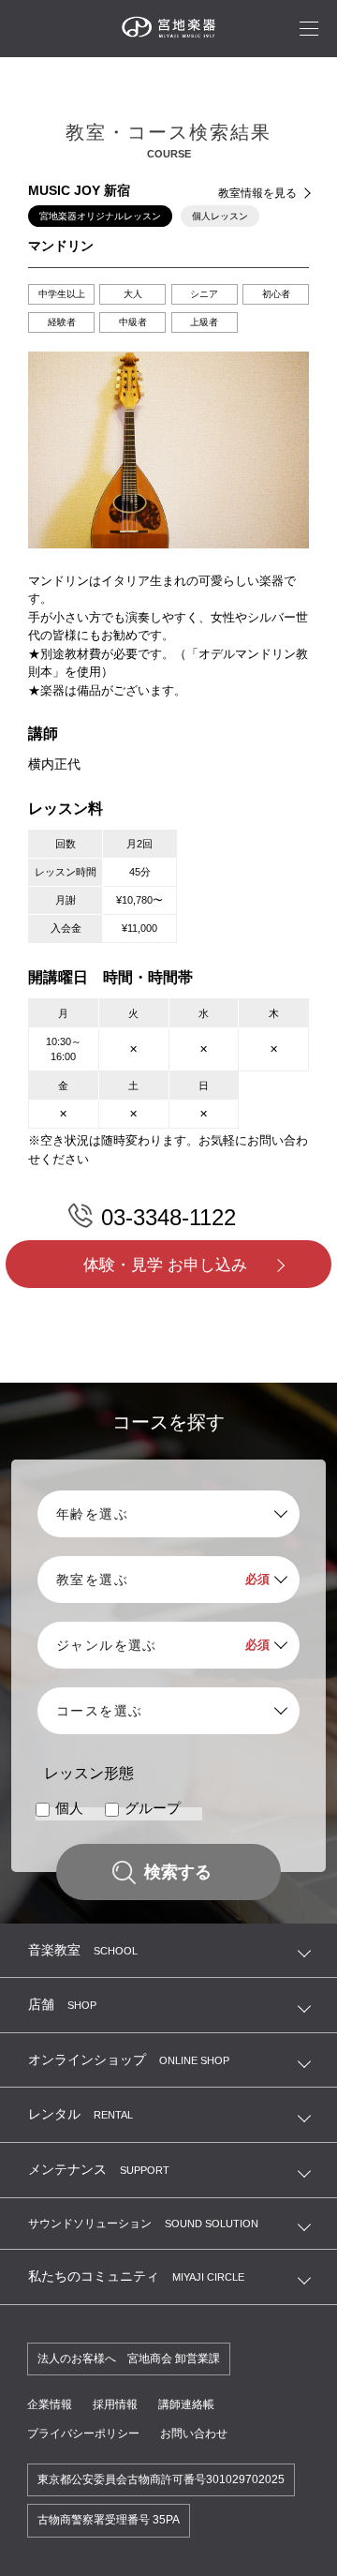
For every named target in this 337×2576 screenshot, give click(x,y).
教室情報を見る (257, 193)
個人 (69, 1809)
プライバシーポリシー (83, 2434)
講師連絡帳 (186, 2404)
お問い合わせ (194, 2434)
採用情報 (115, 2404)
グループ (153, 1809)
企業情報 (50, 2404)
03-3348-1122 (168, 1217)
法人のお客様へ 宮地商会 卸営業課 (129, 2359)
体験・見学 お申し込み (165, 1265)
